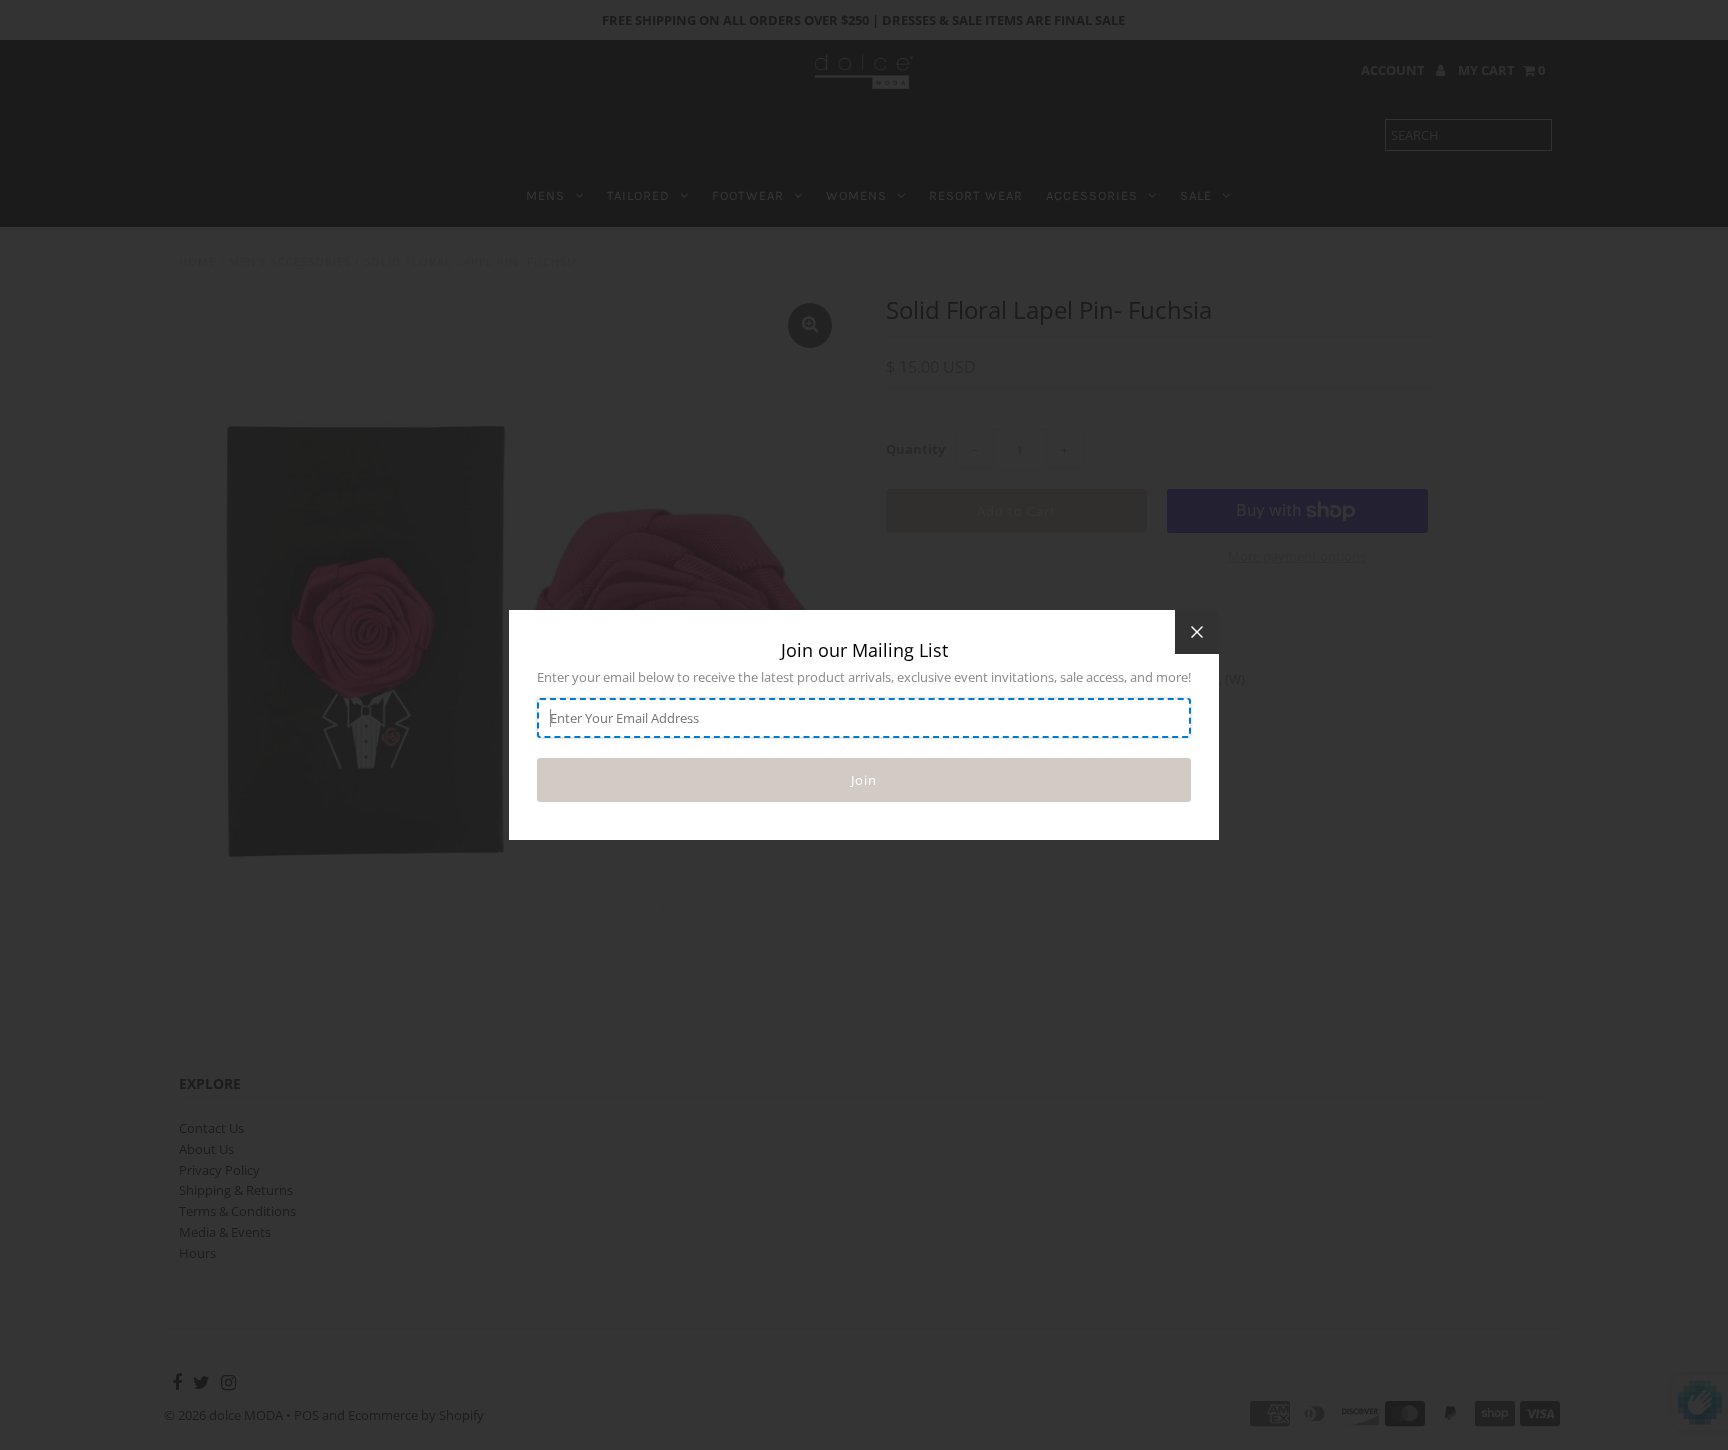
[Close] (1197, 632)
